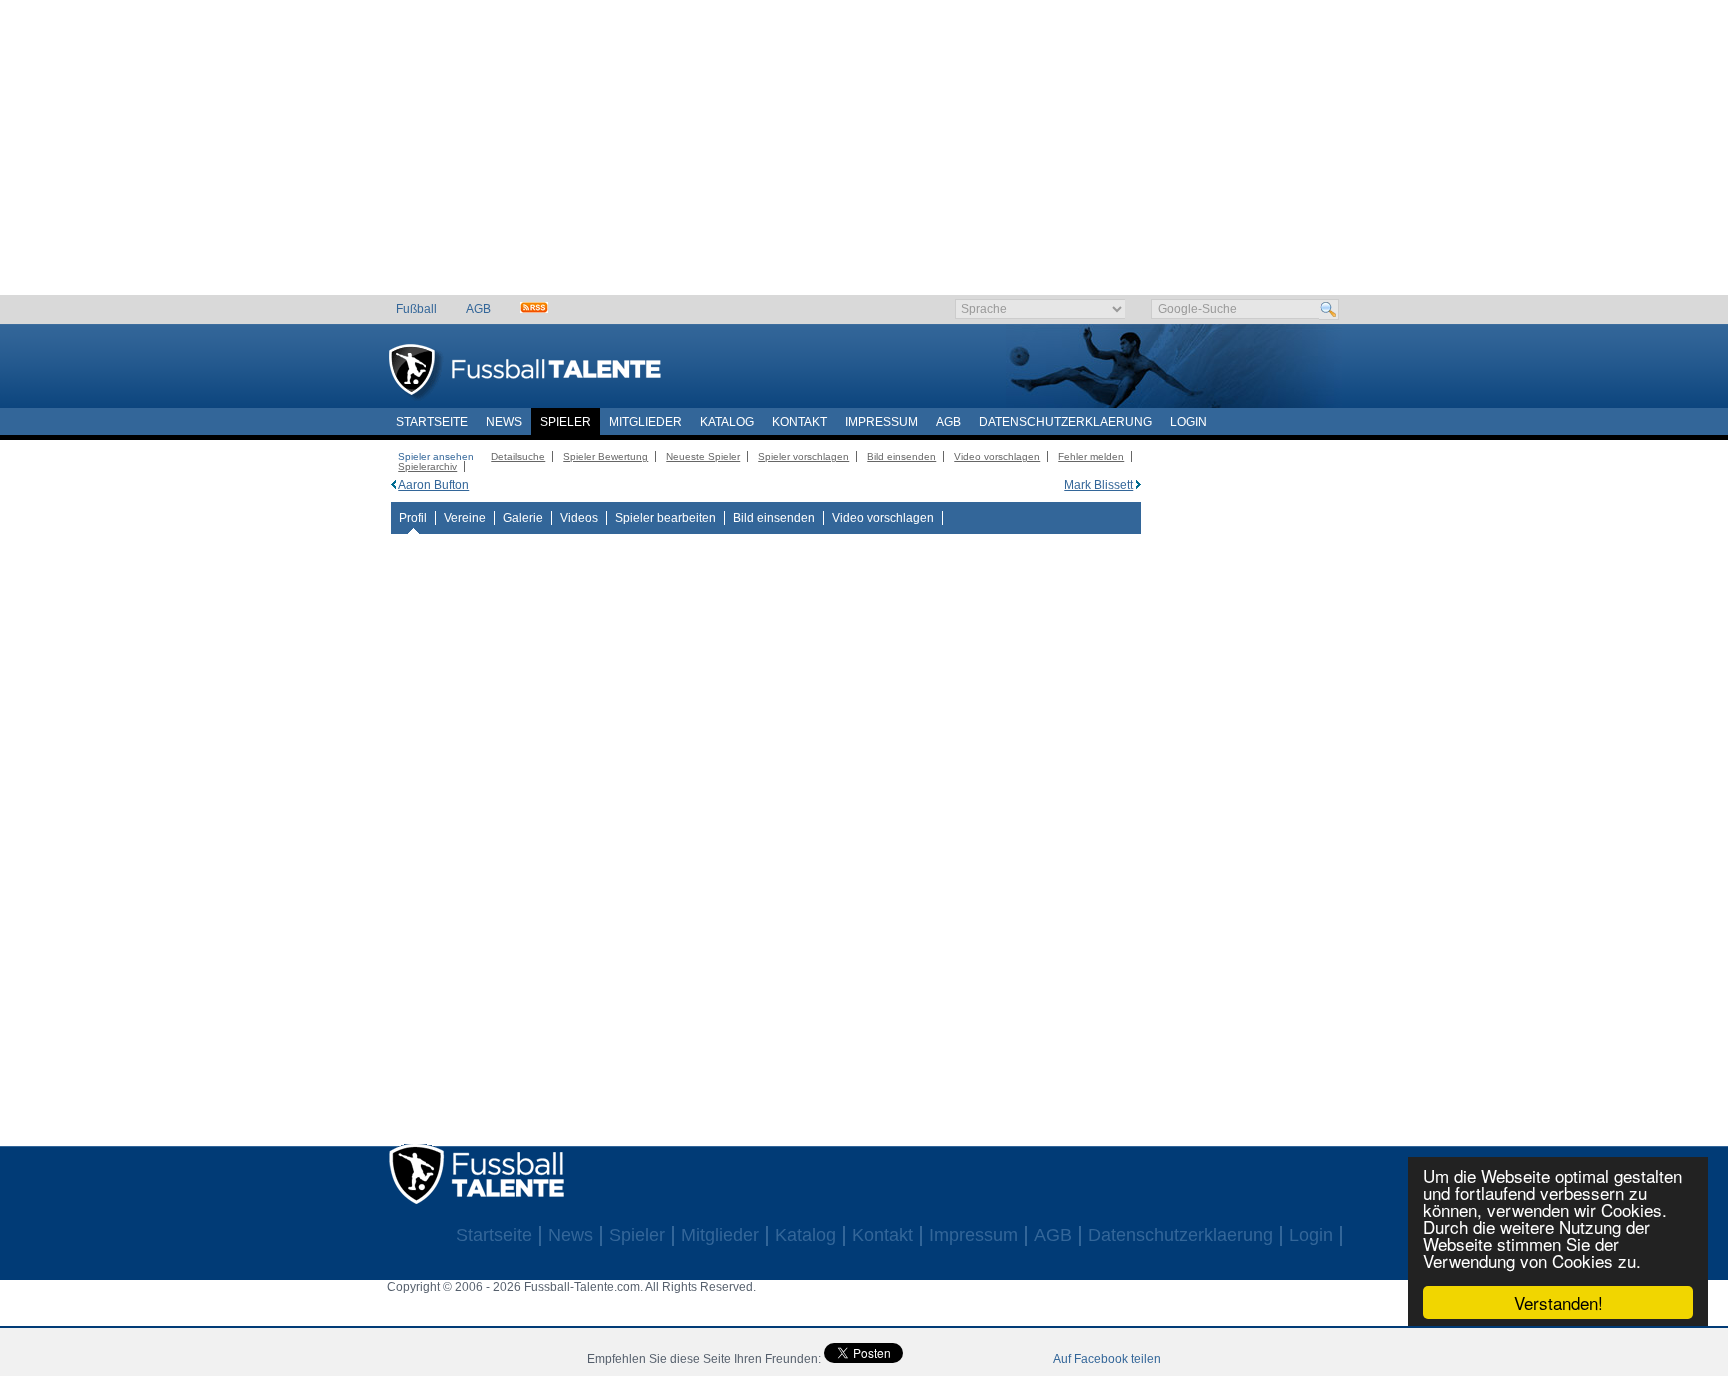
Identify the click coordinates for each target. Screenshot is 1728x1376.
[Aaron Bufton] (393, 485)
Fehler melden (1091, 456)
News (504, 422)
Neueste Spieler (703, 456)
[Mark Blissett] (1138, 485)
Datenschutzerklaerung (1065, 422)
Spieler (565, 422)
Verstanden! (1558, 1302)
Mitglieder (645, 422)
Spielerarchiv (427, 466)
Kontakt (799, 422)
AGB (478, 309)
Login (1188, 422)
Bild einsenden (901, 456)
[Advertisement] (864, 155)
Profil (413, 518)
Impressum (881, 422)
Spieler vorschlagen (803, 456)
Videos (579, 518)
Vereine (465, 518)
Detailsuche (518, 456)
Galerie (523, 518)
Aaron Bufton (433, 485)
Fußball (416, 309)
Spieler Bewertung (605, 456)
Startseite (432, 422)
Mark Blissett (1098, 485)
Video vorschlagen (997, 456)
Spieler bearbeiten (665, 518)
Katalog (727, 422)
